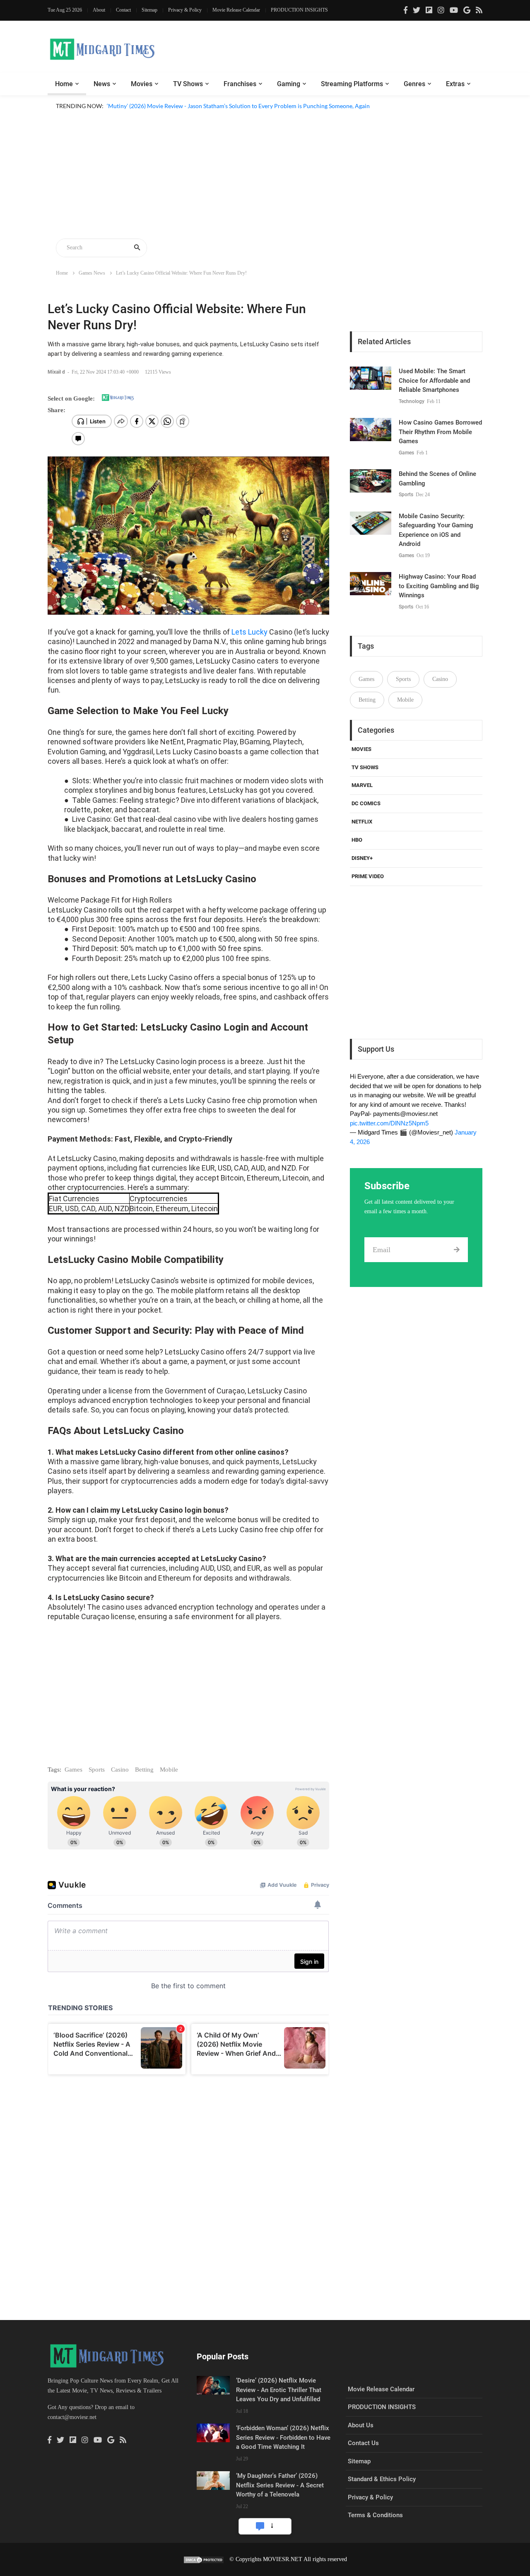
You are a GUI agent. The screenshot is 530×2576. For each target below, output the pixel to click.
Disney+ (362, 858)
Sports (97, 1770)
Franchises (240, 84)
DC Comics (366, 803)
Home (64, 84)
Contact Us (363, 2443)
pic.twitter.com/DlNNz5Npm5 (389, 1123)
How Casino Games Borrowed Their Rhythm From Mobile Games (440, 432)
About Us (361, 2425)
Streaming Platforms (352, 84)
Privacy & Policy (185, 10)
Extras (455, 84)
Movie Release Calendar (236, 10)
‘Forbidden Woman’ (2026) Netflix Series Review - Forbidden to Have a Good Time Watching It (283, 2437)
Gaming (289, 84)
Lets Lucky (249, 632)
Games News (92, 273)
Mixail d (57, 372)
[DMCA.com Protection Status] (204, 2559)
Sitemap (149, 10)
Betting (144, 1770)
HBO (357, 840)
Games (73, 1770)
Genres (414, 84)
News (102, 84)
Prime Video (368, 876)
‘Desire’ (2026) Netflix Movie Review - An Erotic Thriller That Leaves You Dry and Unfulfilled (279, 2390)
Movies (142, 84)
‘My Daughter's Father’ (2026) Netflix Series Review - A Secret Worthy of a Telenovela (280, 2485)
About (99, 10)
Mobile (169, 1770)
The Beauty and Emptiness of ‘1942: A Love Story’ (170, 116)
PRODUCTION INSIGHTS (299, 10)
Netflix (362, 822)
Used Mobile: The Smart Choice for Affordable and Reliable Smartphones (434, 380)
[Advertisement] (265, 176)
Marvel (362, 785)
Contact (123, 10)
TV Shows (188, 84)
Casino (120, 1770)
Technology (412, 401)
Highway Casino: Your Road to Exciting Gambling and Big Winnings (439, 586)
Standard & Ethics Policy (382, 2479)
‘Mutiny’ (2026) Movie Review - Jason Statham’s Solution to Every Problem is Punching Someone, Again (238, 106)
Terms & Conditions (375, 2515)
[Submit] (457, 1250)
